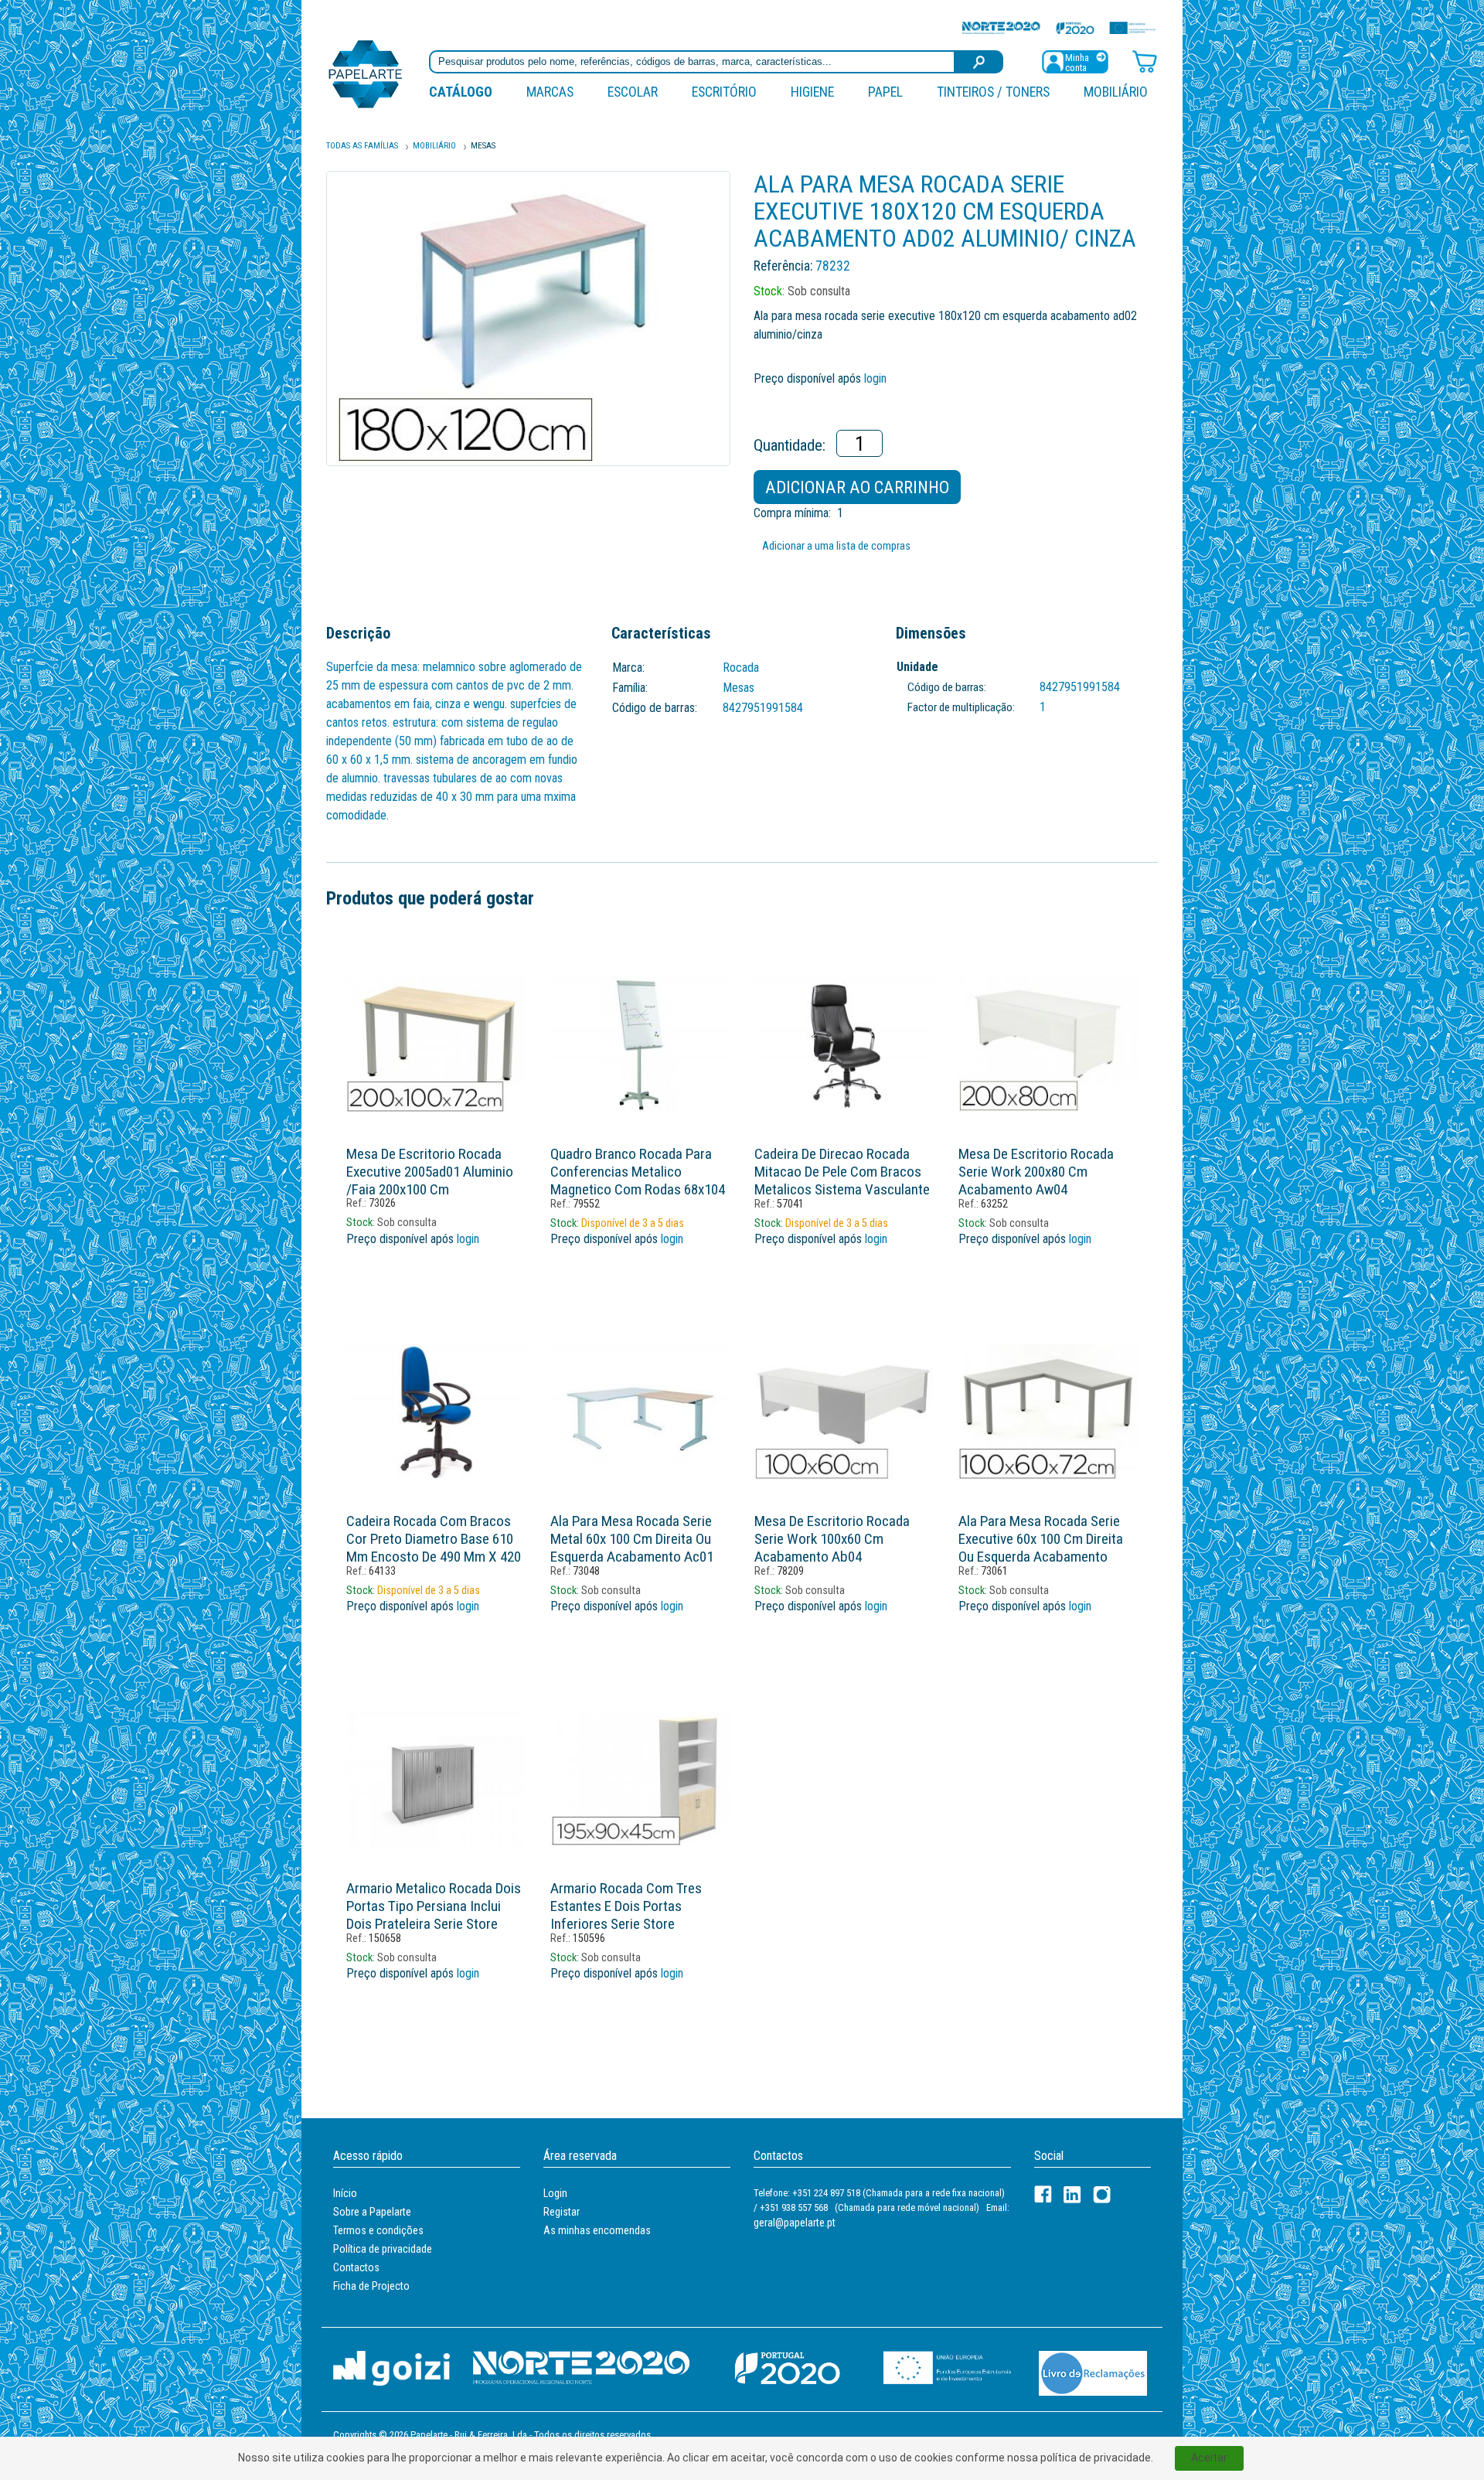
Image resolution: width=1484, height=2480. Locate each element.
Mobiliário (1116, 92)
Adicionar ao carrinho (857, 487)
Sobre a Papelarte (372, 2212)
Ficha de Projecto (371, 2286)
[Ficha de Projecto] (1059, 27)
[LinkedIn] (1072, 2194)
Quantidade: (790, 445)
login (875, 378)
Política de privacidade (383, 2249)
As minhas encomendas (597, 2230)
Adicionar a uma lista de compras (836, 546)
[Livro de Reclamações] (1093, 2372)
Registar (562, 2212)
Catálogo (461, 92)
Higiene (812, 92)
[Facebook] (1043, 2194)
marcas (550, 92)
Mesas (483, 146)
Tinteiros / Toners (993, 92)
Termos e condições (378, 2230)
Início (345, 2193)
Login (555, 2193)
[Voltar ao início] (366, 73)
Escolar (633, 92)
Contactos (356, 2267)
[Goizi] (391, 2368)
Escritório (724, 92)
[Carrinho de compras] (1145, 61)
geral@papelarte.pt (795, 2223)
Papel (885, 92)
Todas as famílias (362, 146)
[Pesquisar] (979, 62)
